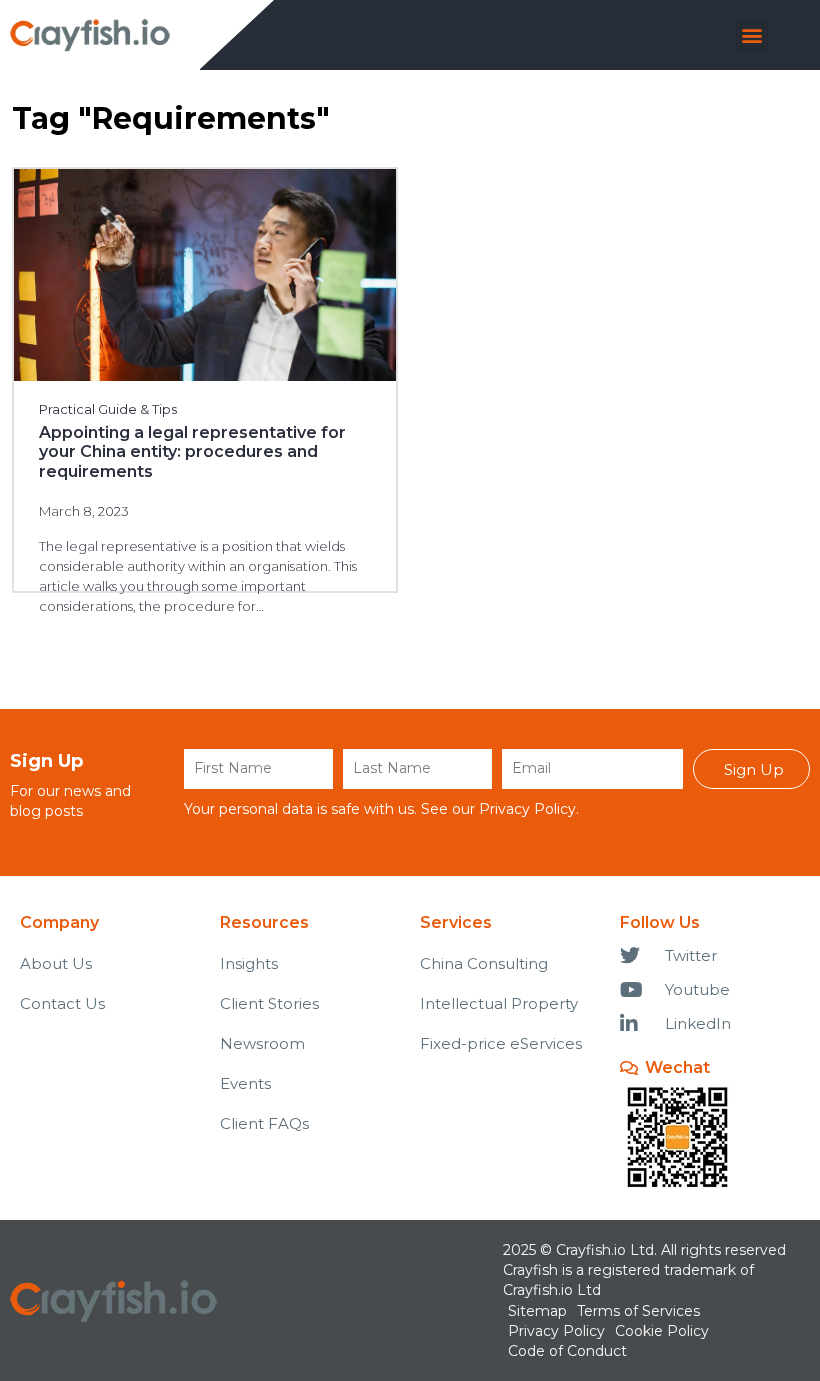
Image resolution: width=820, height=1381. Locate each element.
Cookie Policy (662, 1331)
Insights (249, 963)
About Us (56, 963)
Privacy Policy (527, 809)
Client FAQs (264, 1123)
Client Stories (269, 1003)
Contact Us (62, 1003)
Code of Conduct (567, 1351)
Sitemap (537, 1311)
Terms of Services (638, 1311)
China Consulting (484, 963)
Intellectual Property (499, 1003)
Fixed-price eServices (501, 1043)
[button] (752, 35)
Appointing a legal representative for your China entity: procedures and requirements (192, 451)
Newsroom (262, 1043)
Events (245, 1083)
